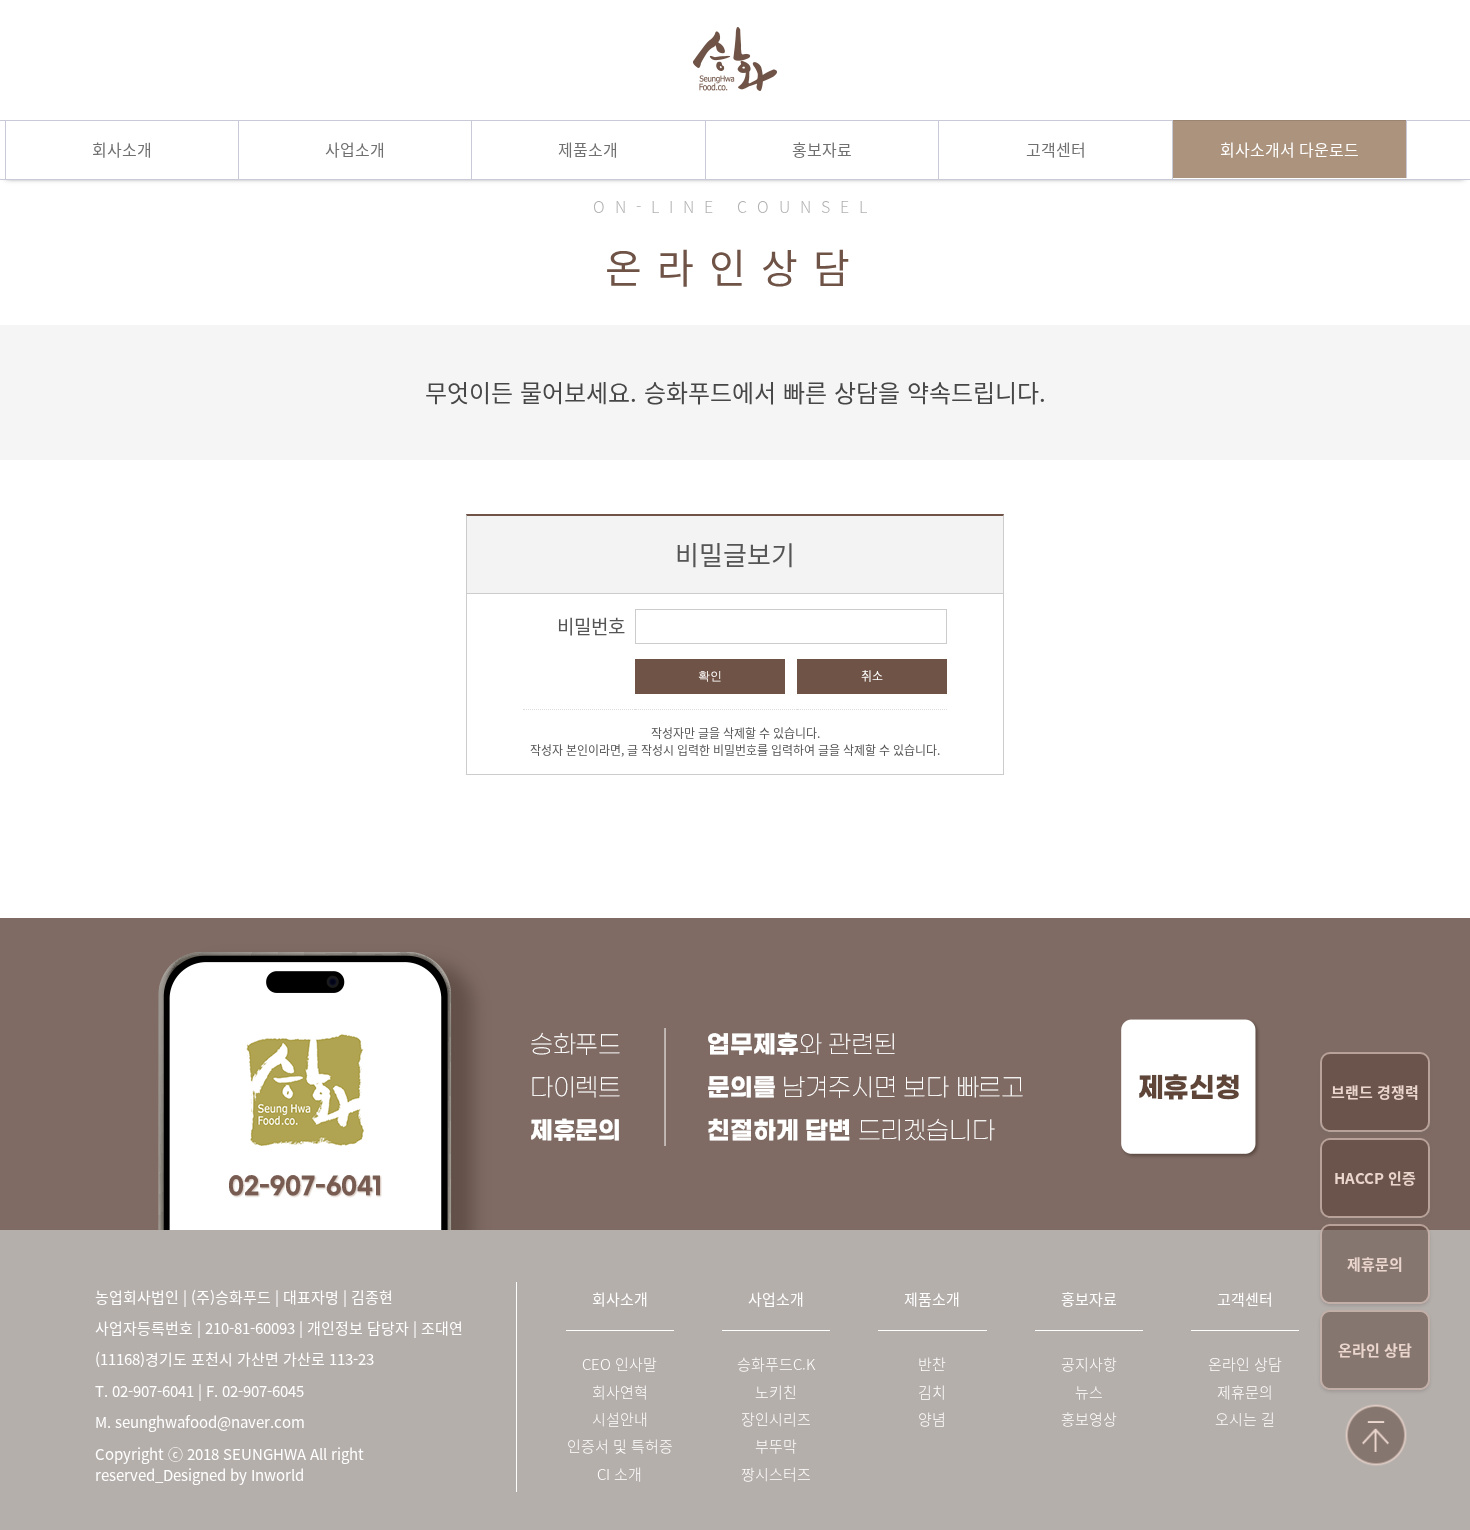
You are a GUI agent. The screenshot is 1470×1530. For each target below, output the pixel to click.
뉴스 (1089, 1392)
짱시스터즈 (776, 1474)
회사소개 (122, 149)
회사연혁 (620, 1392)
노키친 (776, 1392)
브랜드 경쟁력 (1375, 1092)
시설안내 (620, 1419)
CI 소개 (619, 1474)
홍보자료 (822, 149)
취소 (872, 676)
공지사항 (1089, 1364)
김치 (932, 1392)
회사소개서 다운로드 (1289, 149)
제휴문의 (1375, 1264)
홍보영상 (1089, 1419)
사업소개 (355, 149)
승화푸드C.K (776, 1364)
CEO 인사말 (619, 1364)
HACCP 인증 (1375, 1178)
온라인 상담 (1375, 1350)
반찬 (932, 1364)
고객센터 (1056, 149)
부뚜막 (776, 1446)
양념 (932, 1419)
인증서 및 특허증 (620, 1446)
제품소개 (588, 149)
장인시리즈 (776, 1419)
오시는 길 (1245, 1419)
